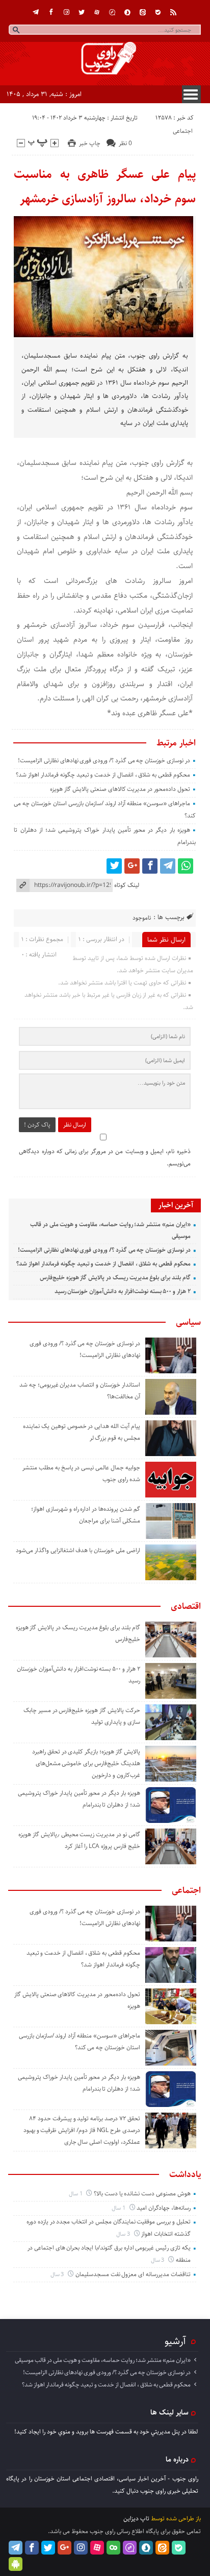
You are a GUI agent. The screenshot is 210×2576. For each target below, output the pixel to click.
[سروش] (127, 12)
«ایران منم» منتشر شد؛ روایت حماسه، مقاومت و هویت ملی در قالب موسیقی (103, 2360)
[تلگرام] (36, 12)
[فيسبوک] (51, 12)
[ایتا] (143, 12)
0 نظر (125, 143)
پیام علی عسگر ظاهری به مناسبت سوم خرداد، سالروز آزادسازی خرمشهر (104, 186)
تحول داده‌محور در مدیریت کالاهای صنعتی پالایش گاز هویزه (120, 789)
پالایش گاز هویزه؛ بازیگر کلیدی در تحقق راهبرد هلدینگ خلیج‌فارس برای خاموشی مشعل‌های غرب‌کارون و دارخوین (86, 1763)
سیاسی (188, 1322)
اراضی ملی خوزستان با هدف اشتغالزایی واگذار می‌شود (78, 1550)
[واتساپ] (186, 866)
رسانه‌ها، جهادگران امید (164, 2208)
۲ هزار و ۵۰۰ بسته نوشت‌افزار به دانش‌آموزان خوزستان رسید (123, 1291)
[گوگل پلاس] (132, 866)
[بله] (158, 12)
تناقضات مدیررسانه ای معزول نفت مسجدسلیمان (133, 2274)
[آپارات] (97, 12)
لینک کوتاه (127, 885)
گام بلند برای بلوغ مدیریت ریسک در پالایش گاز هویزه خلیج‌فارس (115, 1278)
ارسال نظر (75, 1125)
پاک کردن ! (37, 1125)
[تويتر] (82, 12)
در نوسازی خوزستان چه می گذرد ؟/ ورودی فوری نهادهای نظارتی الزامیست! (104, 760)
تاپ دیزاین (136, 2519)
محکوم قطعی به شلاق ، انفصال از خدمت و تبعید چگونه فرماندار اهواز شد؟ (103, 775)
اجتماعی (183, 131)
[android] (16, 2564)
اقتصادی (186, 1606)
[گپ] (112, 12)
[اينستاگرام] (66, 12)
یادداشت (185, 2174)
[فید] (173, 12)
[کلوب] (113, 2548)
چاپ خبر (90, 143)
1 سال (76, 2194)
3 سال (124, 2234)
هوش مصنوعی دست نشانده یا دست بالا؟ (142, 2194)
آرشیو (175, 2341)
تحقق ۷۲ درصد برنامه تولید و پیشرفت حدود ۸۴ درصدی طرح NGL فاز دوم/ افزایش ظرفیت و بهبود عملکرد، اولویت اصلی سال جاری (82, 2130)
